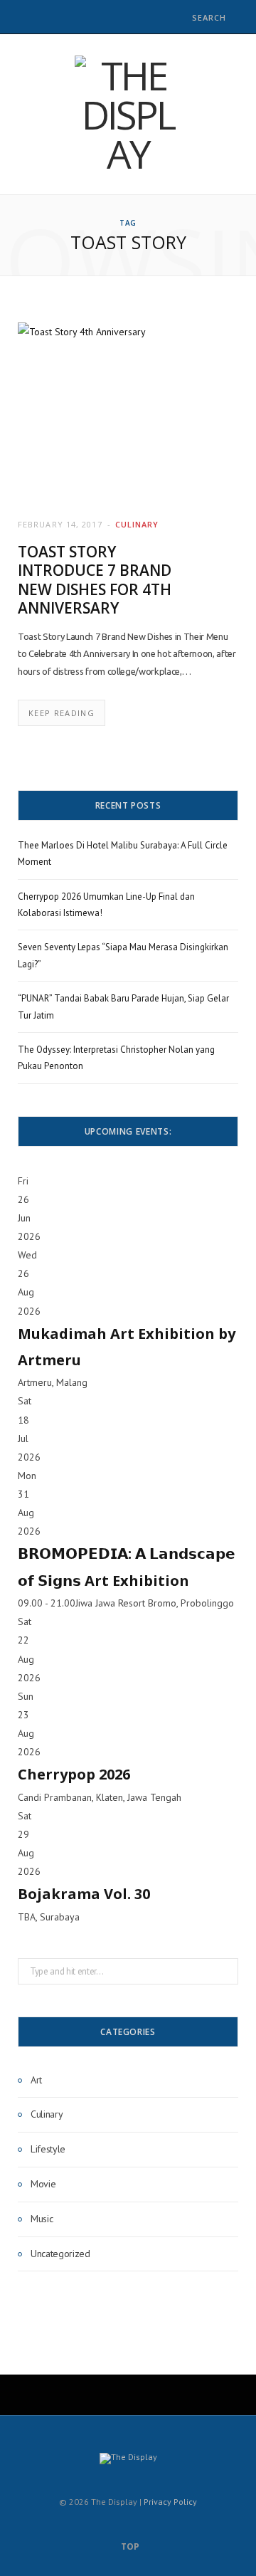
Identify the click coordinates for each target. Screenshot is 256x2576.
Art (36, 2080)
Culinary (137, 524)
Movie (43, 2184)
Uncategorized (60, 2254)
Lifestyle (48, 2149)
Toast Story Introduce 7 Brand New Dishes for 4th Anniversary (95, 580)
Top (129, 2546)
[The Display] (128, 114)
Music (42, 2219)
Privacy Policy (170, 2502)
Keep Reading (62, 713)
